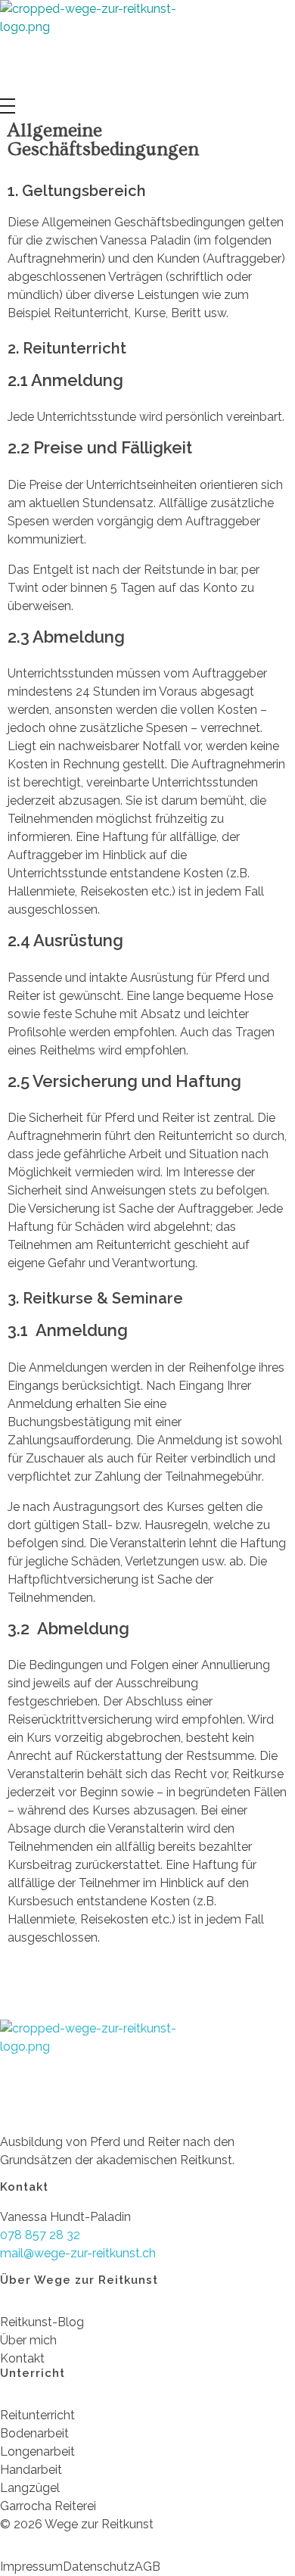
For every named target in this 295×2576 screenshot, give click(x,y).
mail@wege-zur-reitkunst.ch (78, 2253)
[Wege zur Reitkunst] (98, 49)
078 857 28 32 (40, 2235)
